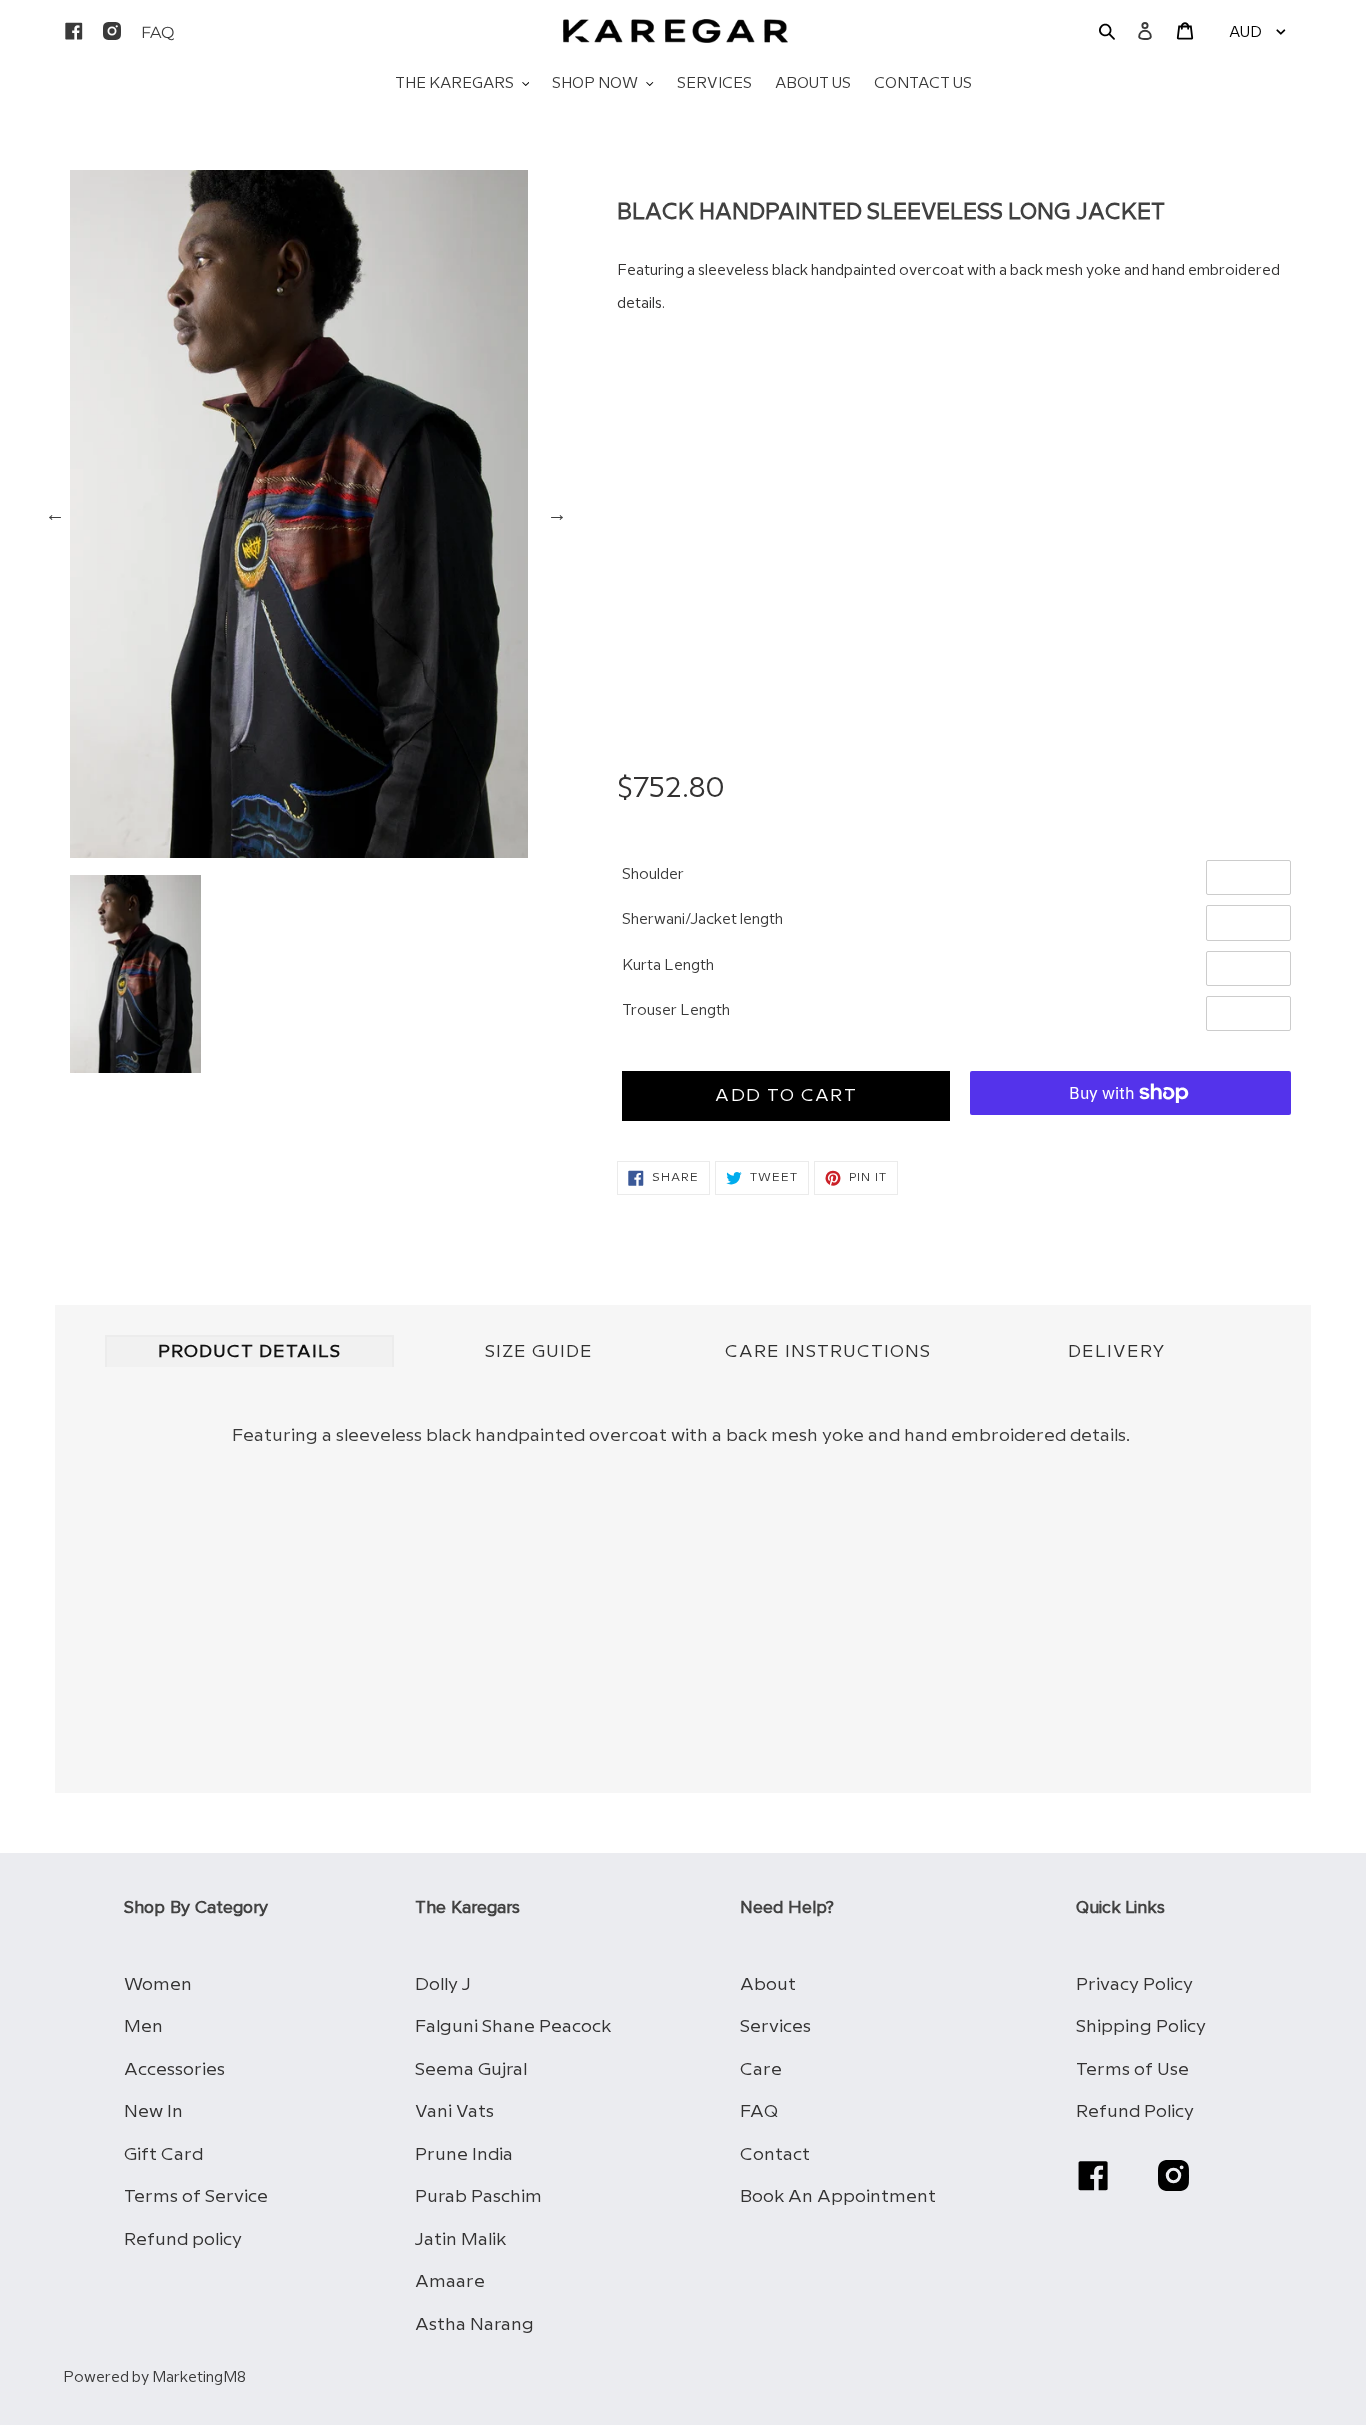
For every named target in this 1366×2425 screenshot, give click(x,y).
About (768, 1984)
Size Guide (539, 1352)
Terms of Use (1132, 2069)
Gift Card (163, 2154)
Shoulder (653, 875)
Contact (775, 2154)
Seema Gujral (471, 2069)
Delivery (1116, 1352)
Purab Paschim (478, 2196)
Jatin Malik (460, 2239)
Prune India (464, 2154)
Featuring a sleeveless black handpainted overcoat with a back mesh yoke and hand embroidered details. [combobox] (948, 287)
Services (775, 2026)
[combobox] (956, 502)
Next (557, 514)
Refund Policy (1135, 2111)
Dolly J (443, 1984)
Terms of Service (196, 2196)
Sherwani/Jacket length (702, 920)
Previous (55, 514)
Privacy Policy (1134, 1984)
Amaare (450, 2281)
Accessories (174, 2069)
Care (761, 2069)
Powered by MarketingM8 (154, 2378)
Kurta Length (668, 966)
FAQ (759, 2111)
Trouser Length (676, 1011)
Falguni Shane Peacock (513, 2026)
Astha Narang (474, 2324)
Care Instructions (828, 1352)
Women (158, 1984)
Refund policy (183, 2239)
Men (143, 2026)
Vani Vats (454, 2111)
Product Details (249, 1352)
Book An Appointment (838, 2196)
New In (153, 2111)
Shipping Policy (1141, 2026)
